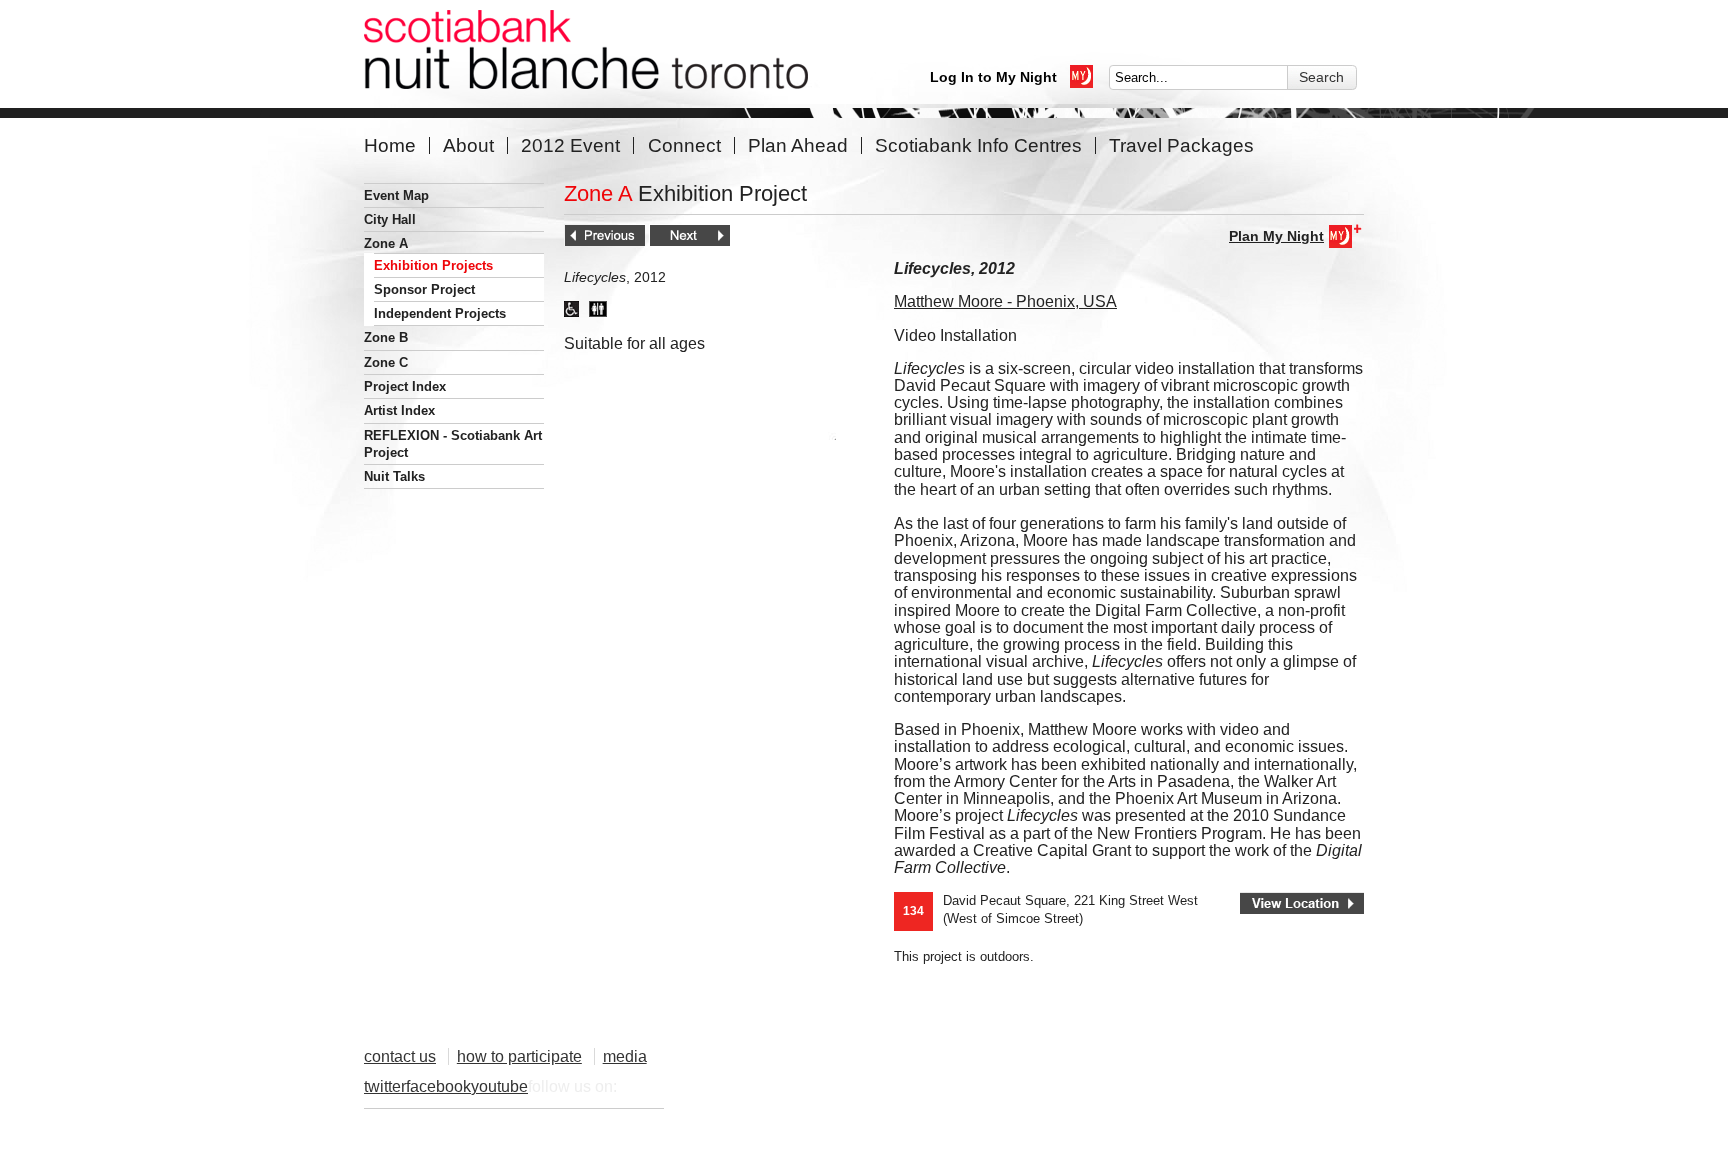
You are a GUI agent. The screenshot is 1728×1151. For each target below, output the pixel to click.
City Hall (390, 219)
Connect (684, 145)
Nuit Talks (394, 476)
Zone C (386, 362)
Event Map (396, 195)
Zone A (386, 243)
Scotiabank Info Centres (978, 145)
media (625, 1056)
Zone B (386, 337)
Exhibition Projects (433, 265)
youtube (499, 1086)
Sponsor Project (424, 289)
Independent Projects (440, 313)
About (468, 145)
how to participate (519, 1056)
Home (390, 145)
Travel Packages (1181, 145)
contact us (400, 1056)
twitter (385, 1086)
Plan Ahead (798, 145)
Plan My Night (1276, 236)
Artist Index (399, 410)
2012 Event (570, 145)
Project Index (405, 386)
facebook (438, 1086)
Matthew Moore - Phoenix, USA (1005, 301)
